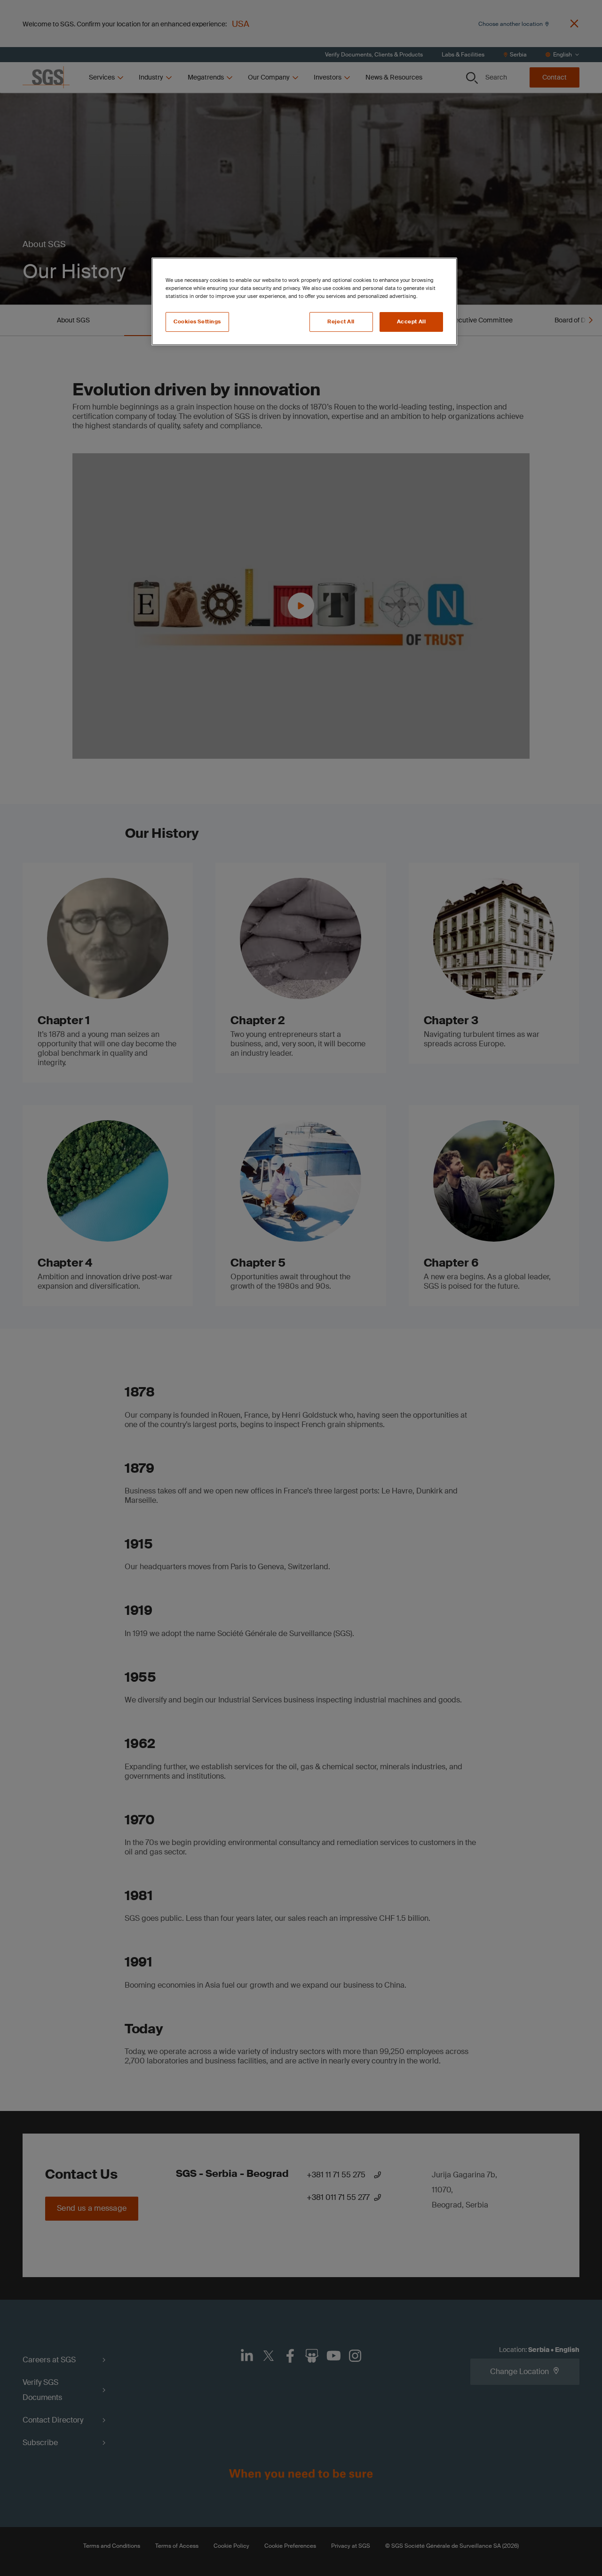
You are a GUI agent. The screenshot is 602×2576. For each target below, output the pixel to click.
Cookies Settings (197, 322)
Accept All (412, 322)
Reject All (341, 322)
